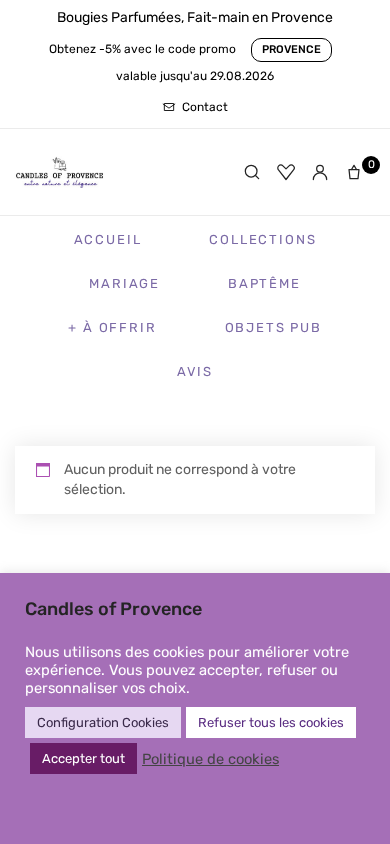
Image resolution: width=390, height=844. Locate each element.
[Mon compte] (320, 172)
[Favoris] (286, 172)
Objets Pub (273, 327)
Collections (262, 239)
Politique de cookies (210, 759)
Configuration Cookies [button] (103, 722)
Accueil (108, 239)
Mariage (124, 283)
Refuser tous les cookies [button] (271, 722)
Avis (195, 371)
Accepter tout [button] (83, 758)
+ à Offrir (112, 327)
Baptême (264, 283)
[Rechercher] (252, 172)
